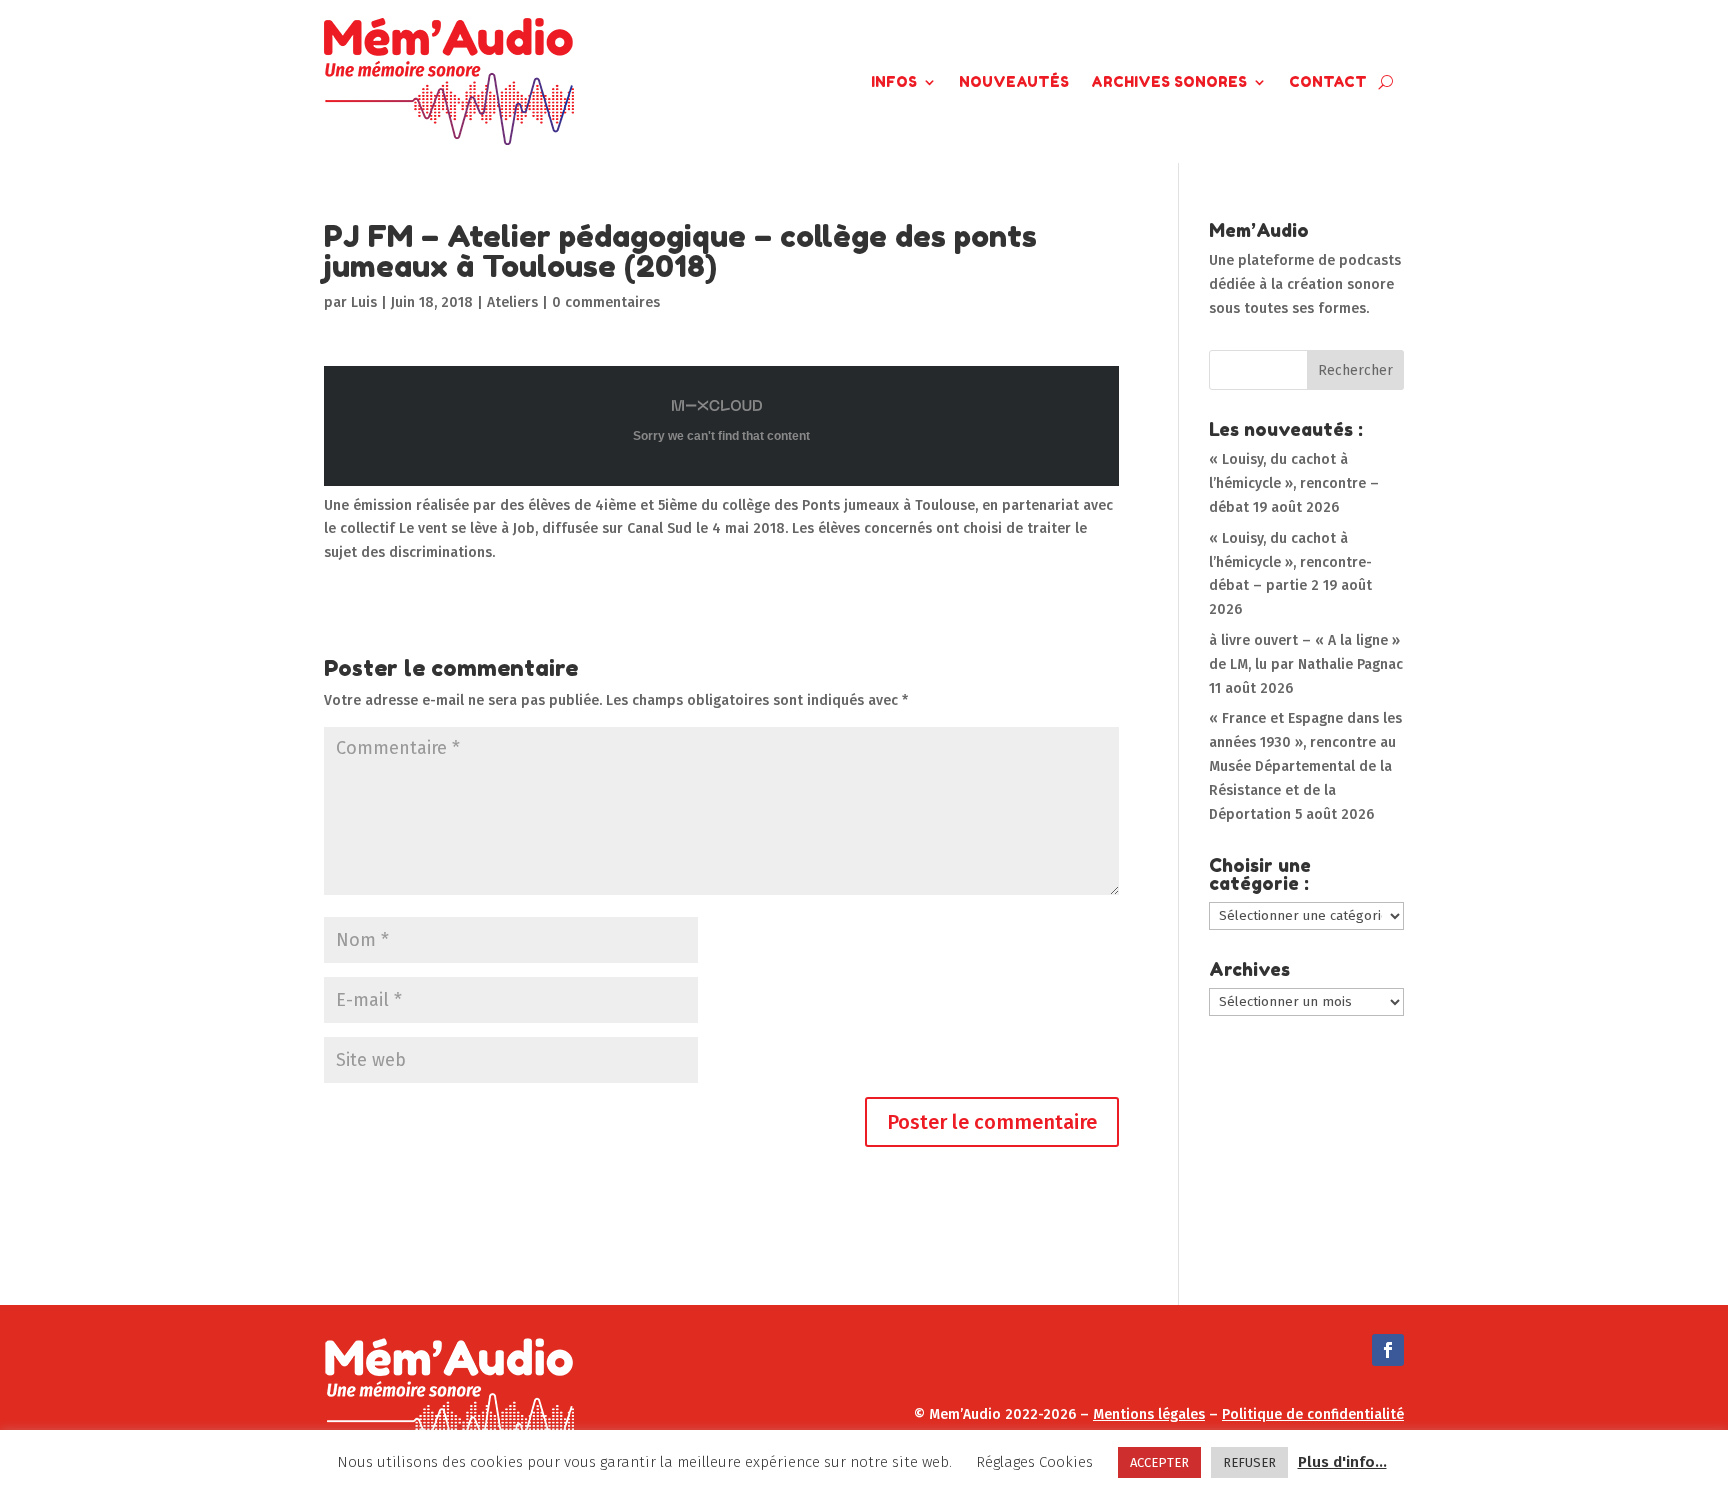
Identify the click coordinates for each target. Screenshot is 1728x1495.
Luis (364, 302)
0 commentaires (606, 302)
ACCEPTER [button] (1159, 1462)
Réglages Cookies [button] (1034, 1462)
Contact (1328, 81)
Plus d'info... (1342, 1462)
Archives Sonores (1169, 81)
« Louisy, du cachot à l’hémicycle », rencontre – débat (1294, 483)
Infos (894, 81)
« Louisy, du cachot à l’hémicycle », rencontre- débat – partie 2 (1290, 562)
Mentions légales (1149, 1414)
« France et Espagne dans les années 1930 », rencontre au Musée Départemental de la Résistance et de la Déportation (1305, 766)
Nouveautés (1014, 81)
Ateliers (512, 302)
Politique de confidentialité (1313, 1414)
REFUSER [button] (1249, 1462)
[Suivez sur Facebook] (1388, 1350)
